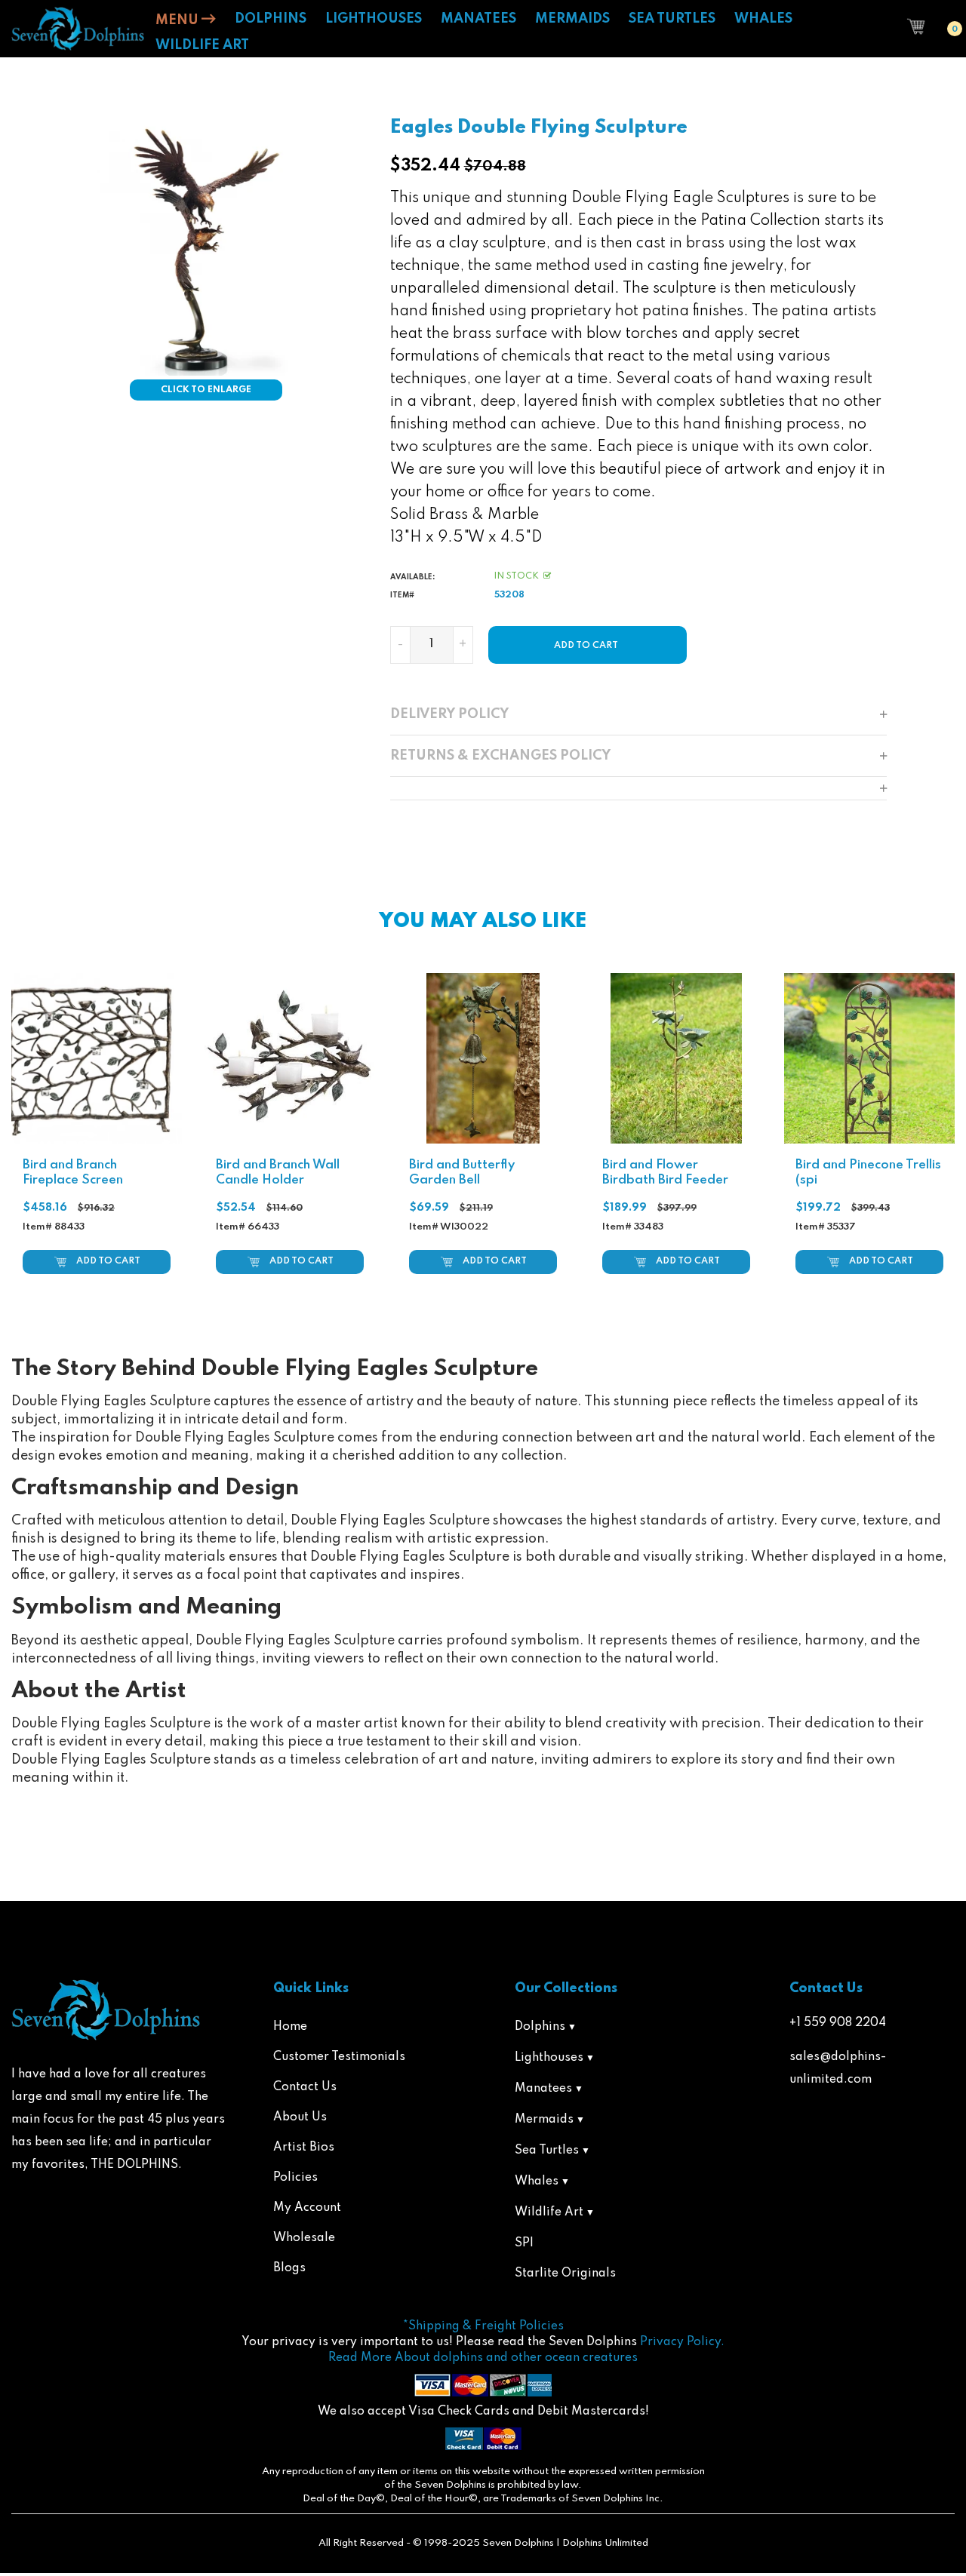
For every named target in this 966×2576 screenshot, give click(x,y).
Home (290, 2027)
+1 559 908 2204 (838, 2023)
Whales (537, 2181)
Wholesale (304, 2238)
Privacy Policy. (682, 2342)
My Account (307, 2208)
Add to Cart (108, 1261)
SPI (524, 2243)
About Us (300, 2117)
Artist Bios (304, 2148)
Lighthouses (549, 2058)
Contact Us (305, 2087)
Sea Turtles (547, 2151)
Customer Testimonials (339, 2057)
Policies (295, 2178)
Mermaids (544, 2120)
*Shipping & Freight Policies (483, 2326)
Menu (178, 20)
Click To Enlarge (206, 390)
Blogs (289, 2268)
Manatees (543, 2089)
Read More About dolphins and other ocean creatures (483, 2358)
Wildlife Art (549, 2212)
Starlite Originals (565, 2274)
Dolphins (540, 2027)
